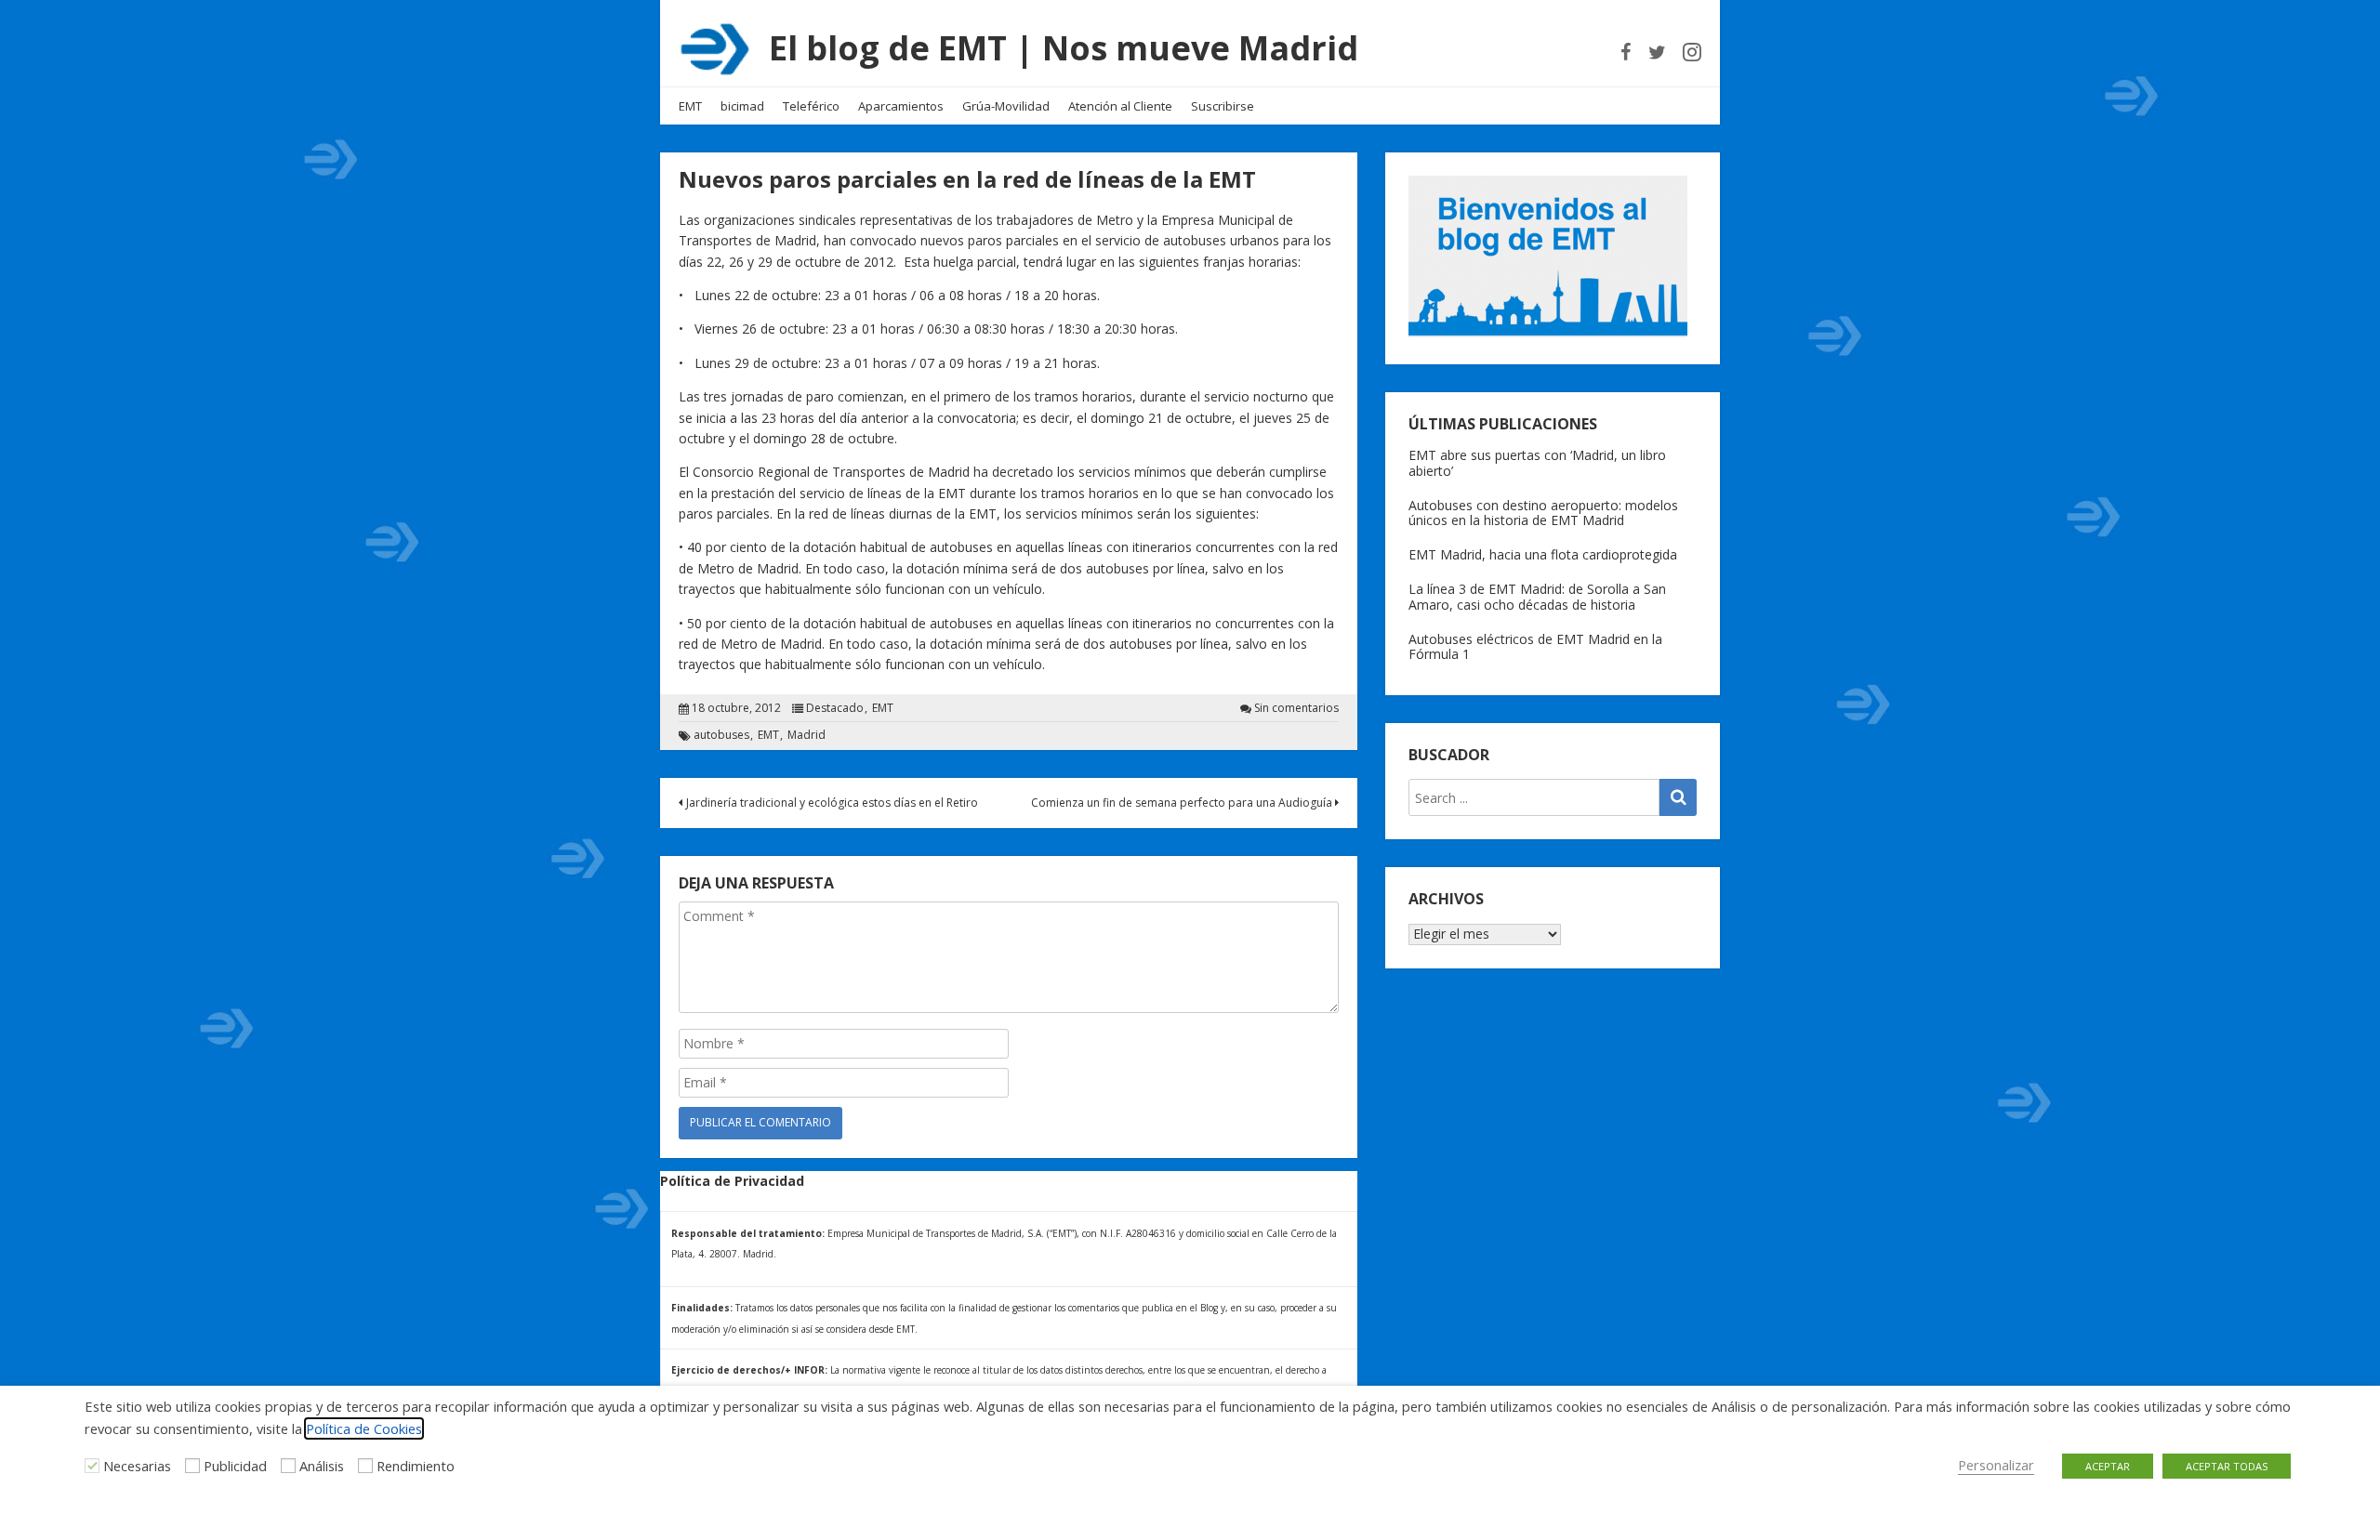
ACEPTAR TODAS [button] (2227, 1466)
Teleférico (811, 106)
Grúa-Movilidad (1006, 106)
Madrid (807, 735)
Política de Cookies (364, 1428)
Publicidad (235, 1466)
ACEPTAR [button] (2108, 1466)
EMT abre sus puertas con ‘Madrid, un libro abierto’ (1537, 463)
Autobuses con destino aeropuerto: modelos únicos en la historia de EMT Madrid (1543, 513)
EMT (690, 106)
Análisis (322, 1466)
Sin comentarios (1296, 708)
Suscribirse (1223, 106)
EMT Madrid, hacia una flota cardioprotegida (1543, 554)
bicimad (742, 106)
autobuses (721, 735)
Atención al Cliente (1120, 106)
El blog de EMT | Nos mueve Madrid (1064, 48)
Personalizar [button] (1996, 1465)
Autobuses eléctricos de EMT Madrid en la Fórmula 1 (1535, 647)
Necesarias (137, 1466)
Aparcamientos (901, 106)
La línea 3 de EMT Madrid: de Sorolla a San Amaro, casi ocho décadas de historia (1537, 597)
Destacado (835, 708)
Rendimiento (416, 1466)
